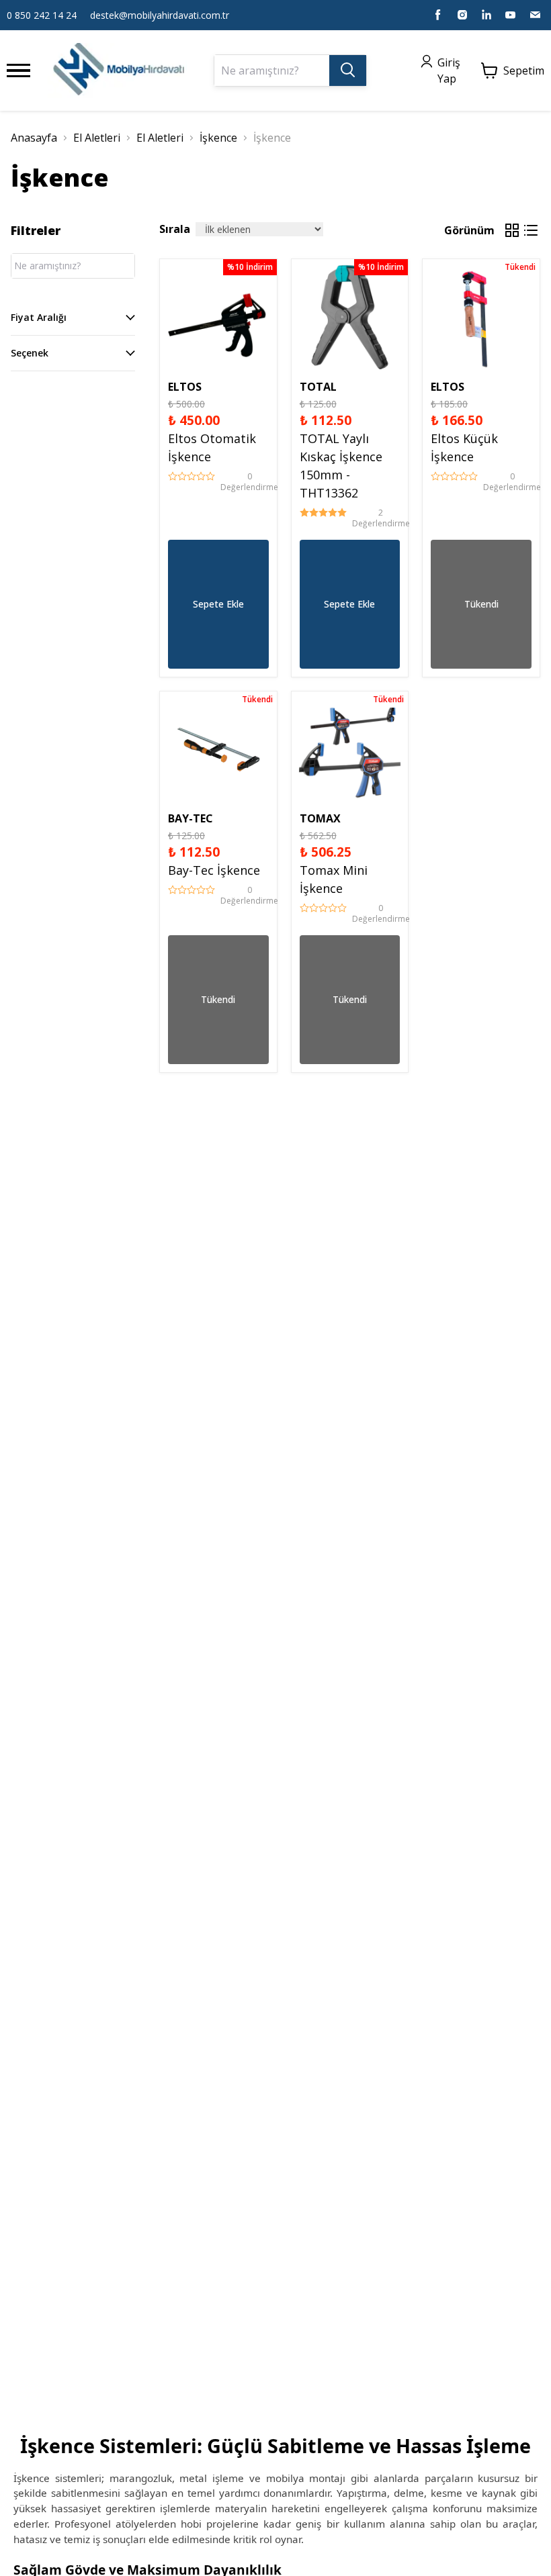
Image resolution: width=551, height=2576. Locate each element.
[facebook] (438, 15)
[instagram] (462, 15)
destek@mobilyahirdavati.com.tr (160, 15)
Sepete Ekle (218, 604)
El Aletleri (97, 138)
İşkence (218, 138)
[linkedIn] (486, 15)
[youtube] (511, 15)
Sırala (175, 229)
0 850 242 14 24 (42, 15)
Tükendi (481, 604)
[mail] (535, 15)
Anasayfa (34, 138)
